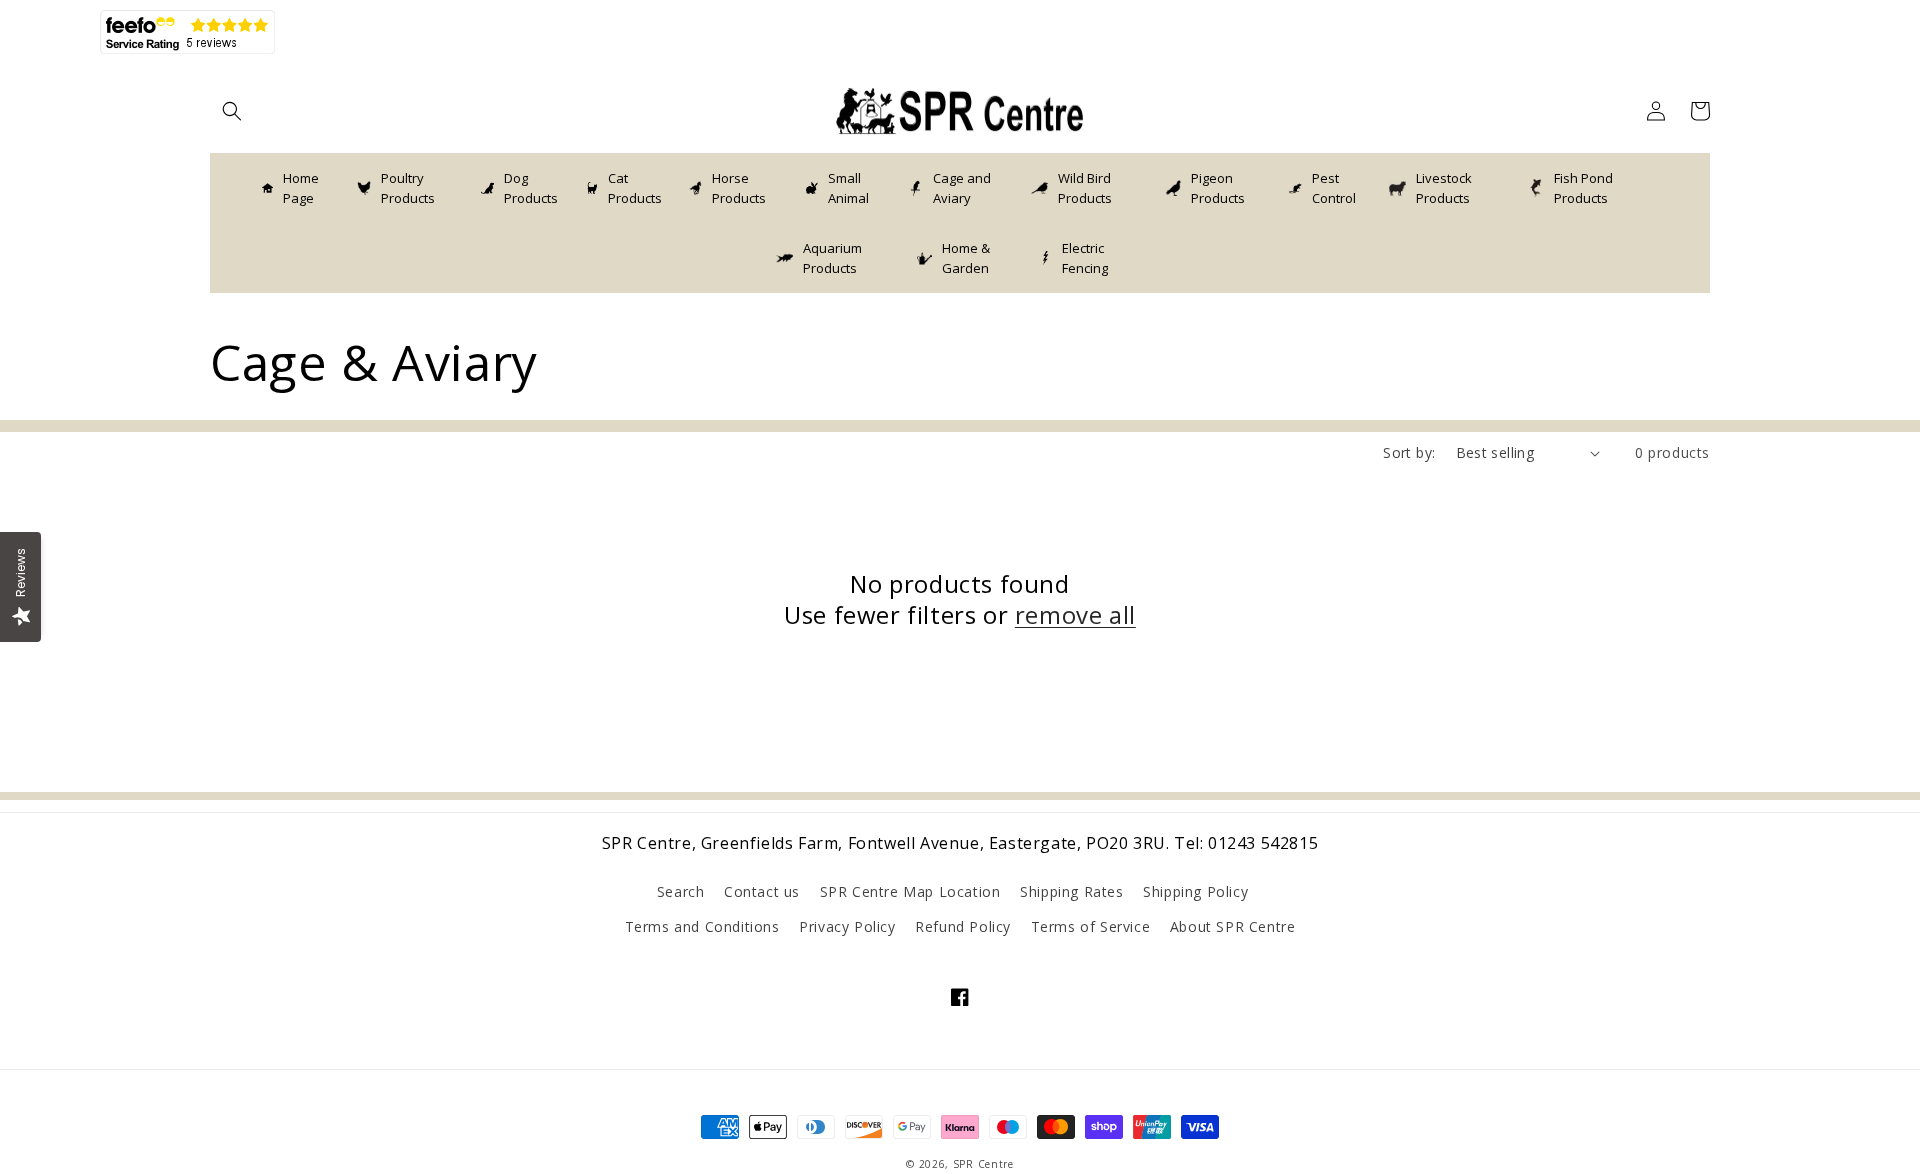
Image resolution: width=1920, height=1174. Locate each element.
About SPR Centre (1233, 926)
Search (681, 891)
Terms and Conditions (702, 926)
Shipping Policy (1195, 891)
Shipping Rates (1071, 891)
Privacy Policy (847, 926)
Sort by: (1409, 452)
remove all (1075, 614)
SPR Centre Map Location (910, 891)
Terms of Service (1091, 926)
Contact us (762, 891)
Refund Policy (963, 926)
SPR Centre (983, 1164)
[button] (232, 111)
